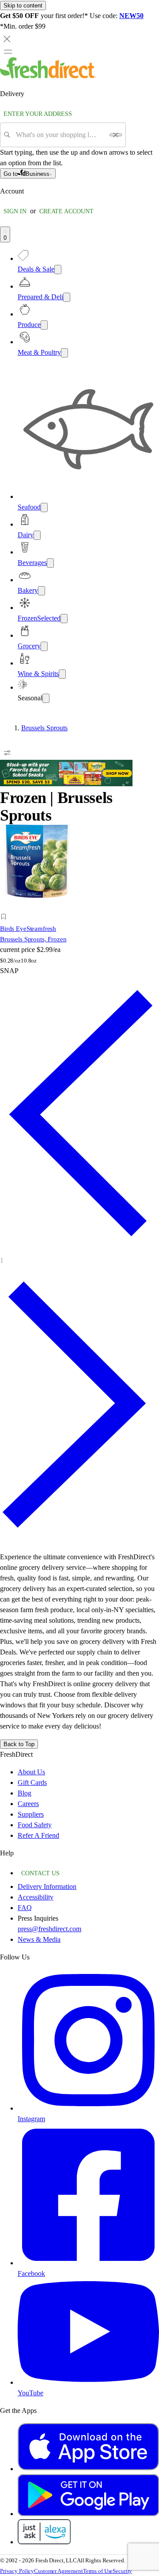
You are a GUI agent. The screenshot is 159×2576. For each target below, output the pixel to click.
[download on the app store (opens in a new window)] (88, 2469)
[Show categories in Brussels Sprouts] (152, 728)
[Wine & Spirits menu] (62, 674)
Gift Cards (32, 1782)
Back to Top (19, 1744)
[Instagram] (88, 2108)
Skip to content (23, 6)
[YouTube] (88, 2382)
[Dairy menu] (37, 535)
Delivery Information (47, 1886)
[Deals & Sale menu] (58, 269)
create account (66, 211)
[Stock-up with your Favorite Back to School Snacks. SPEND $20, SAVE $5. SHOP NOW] (66, 784)
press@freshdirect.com (49, 1929)
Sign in (15, 211)
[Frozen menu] (64, 619)
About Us (31, 1772)
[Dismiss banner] (7, 39)
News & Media (39, 1939)
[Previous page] (79, 1248)
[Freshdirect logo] (48, 76)
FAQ (25, 1908)
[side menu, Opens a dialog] (8, 52)
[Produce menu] (44, 325)
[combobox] (60, 135)
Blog (25, 1793)
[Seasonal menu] (46, 698)
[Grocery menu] (44, 646)
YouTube (30, 2393)
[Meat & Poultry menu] (64, 353)
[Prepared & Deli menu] (67, 297)
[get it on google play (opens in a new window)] (88, 2514)
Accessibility (36, 1897)
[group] (79, 728)
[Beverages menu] (50, 563)
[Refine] (7, 753)
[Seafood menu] (44, 507)
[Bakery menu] (42, 591)
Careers (28, 1804)
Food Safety (35, 1825)
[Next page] (79, 1539)
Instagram (31, 2119)
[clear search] (116, 135)
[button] (38, 918)
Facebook (31, 2273)
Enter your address (38, 114)
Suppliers (31, 1814)
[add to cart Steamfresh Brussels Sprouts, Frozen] (6, 907)
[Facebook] (88, 2263)
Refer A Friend (38, 1835)
